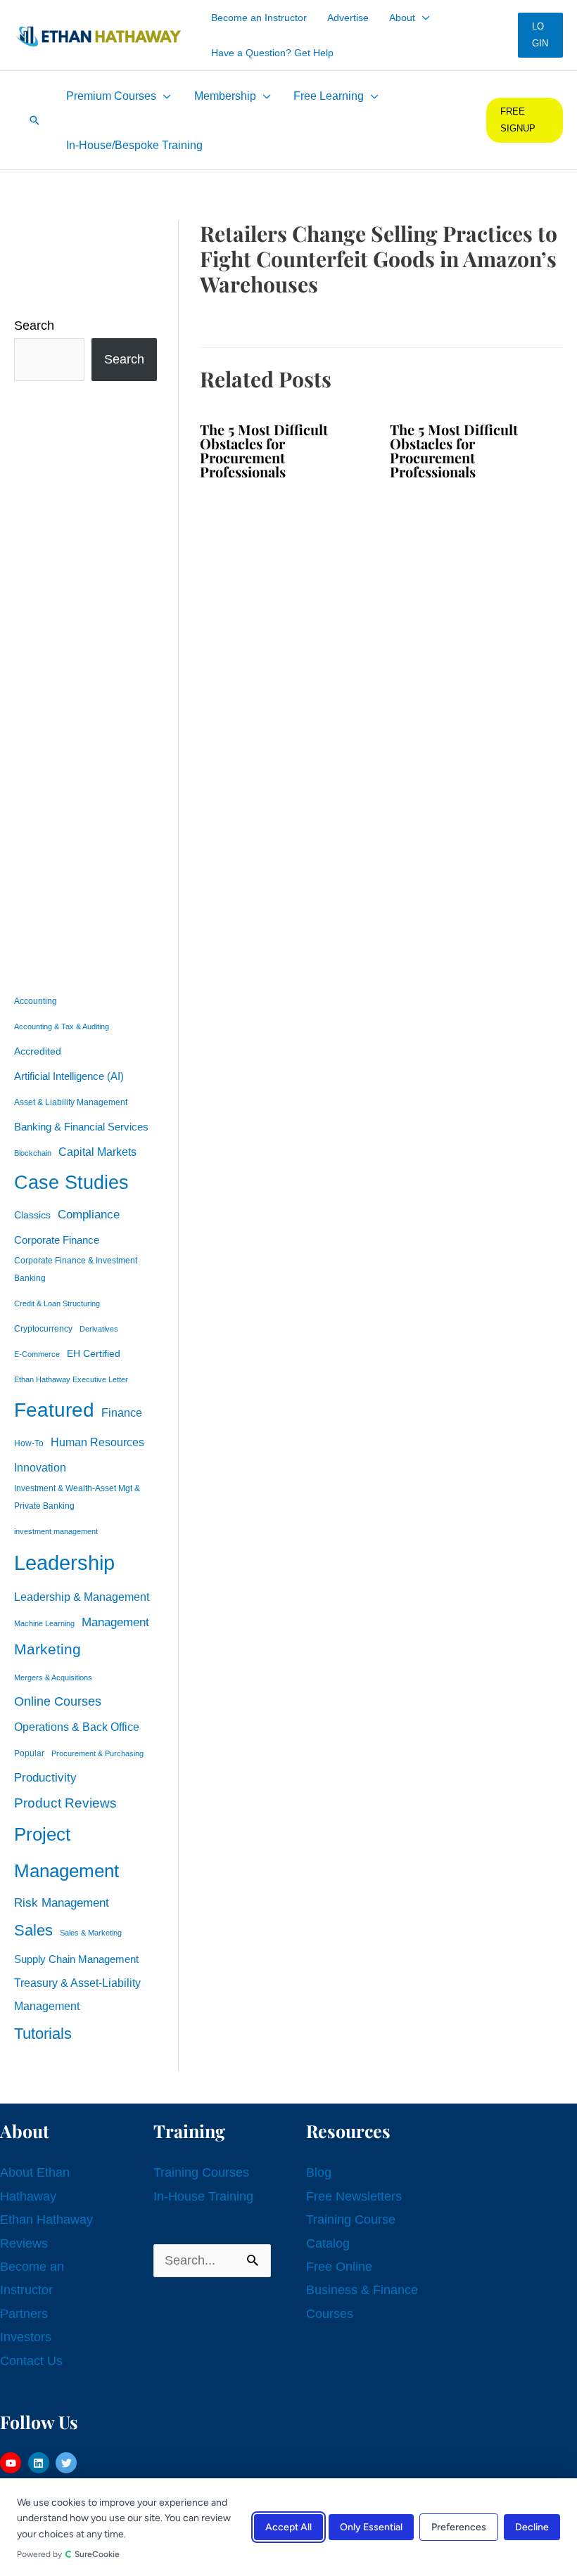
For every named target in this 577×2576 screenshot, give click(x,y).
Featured (54, 1410)
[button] (423, 18)
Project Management (66, 1853)
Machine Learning (44, 1623)
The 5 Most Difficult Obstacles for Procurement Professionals (264, 450)
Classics (32, 1215)
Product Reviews (65, 1803)
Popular (29, 1753)
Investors (26, 2337)
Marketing (47, 1649)
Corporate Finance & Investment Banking (76, 1269)
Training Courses (201, 2172)
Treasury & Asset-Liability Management (77, 1994)
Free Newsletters (354, 2196)
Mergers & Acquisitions (53, 1677)
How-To (29, 1443)
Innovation (40, 1467)
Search (34, 326)
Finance (122, 1412)
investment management (56, 1531)
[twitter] (68, 2463)
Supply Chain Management (76, 1959)
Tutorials (43, 2034)
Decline (532, 2527)
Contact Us (31, 2361)
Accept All (288, 2527)
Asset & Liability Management (71, 1102)
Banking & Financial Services (81, 1127)
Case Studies (71, 1183)
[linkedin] (40, 2463)
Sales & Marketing (91, 1933)
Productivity (45, 1777)
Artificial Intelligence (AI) (69, 1076)
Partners (24, 2314)
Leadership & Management (82, 1597)
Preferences (459, 2527)
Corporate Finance (57, 1240)
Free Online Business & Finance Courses (362, 2290)
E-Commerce (37, 1354)
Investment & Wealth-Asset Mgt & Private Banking (77, 1497)
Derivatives (99, 1329)
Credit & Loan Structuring (57, 1303)
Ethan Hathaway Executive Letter (71, 1379)
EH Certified (94, 1354)
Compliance (89, 1214)
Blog (319, 2172)
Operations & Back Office (77, 1727)
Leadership (64, 1563)
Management (115, 1622)
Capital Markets (97, 1152)
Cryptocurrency (43, 1329)
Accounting (36, 1001)
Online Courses (58, 1701)
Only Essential (371, 2527)
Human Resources (97, 1442)
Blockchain (33, 1153)
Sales (33, 1930)
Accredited (38, 1051)
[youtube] (12, 2463)
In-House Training (203, 2196)
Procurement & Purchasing (97, 1753)
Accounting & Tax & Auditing (62, 1026)
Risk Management (62, 1902)
